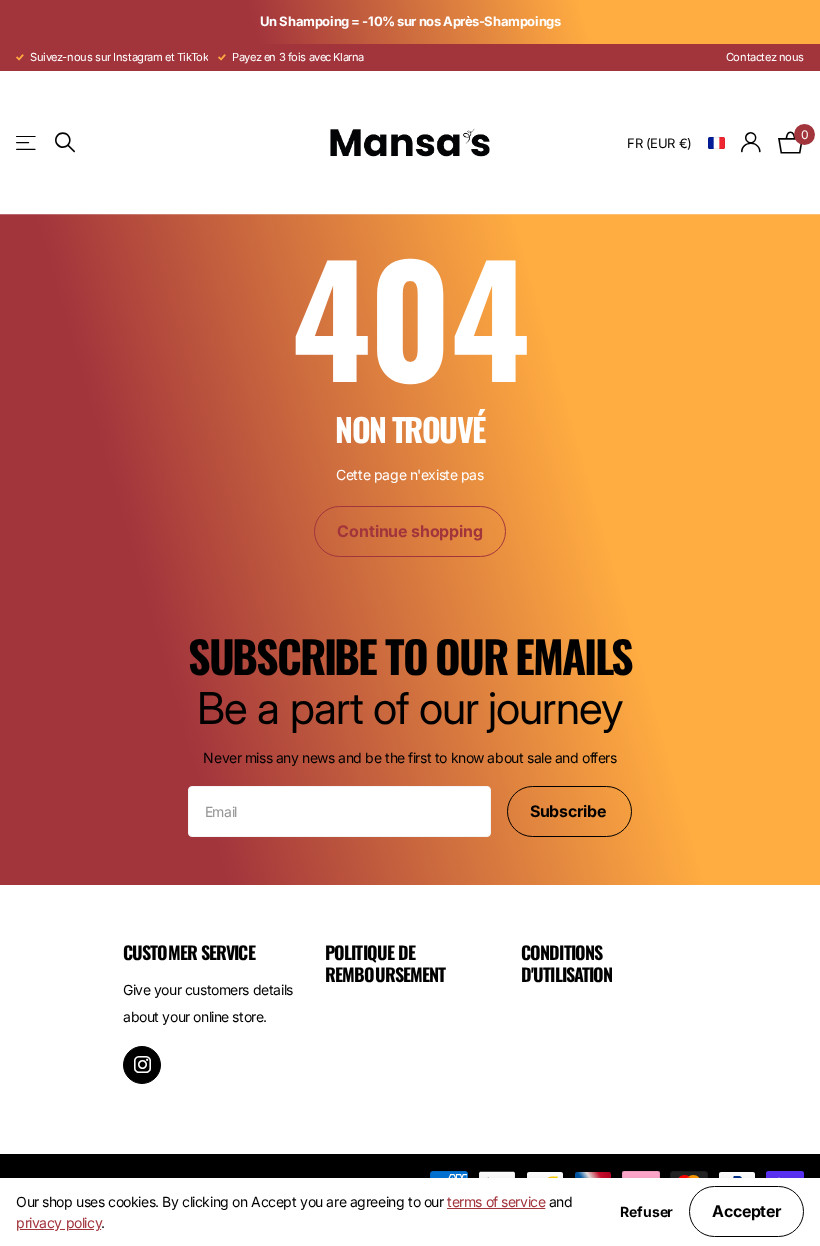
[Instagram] (142, 1065)
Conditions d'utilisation (566, 963)
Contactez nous (765, 57)
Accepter (746, 1211)
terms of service (496, 1201)
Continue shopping (409, 531)
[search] (65, 142)
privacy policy (58, 1222)
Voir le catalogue (27, 142)
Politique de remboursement (385, 963)
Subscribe (569, 811)
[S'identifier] (751, 142)
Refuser (646, 1212)
